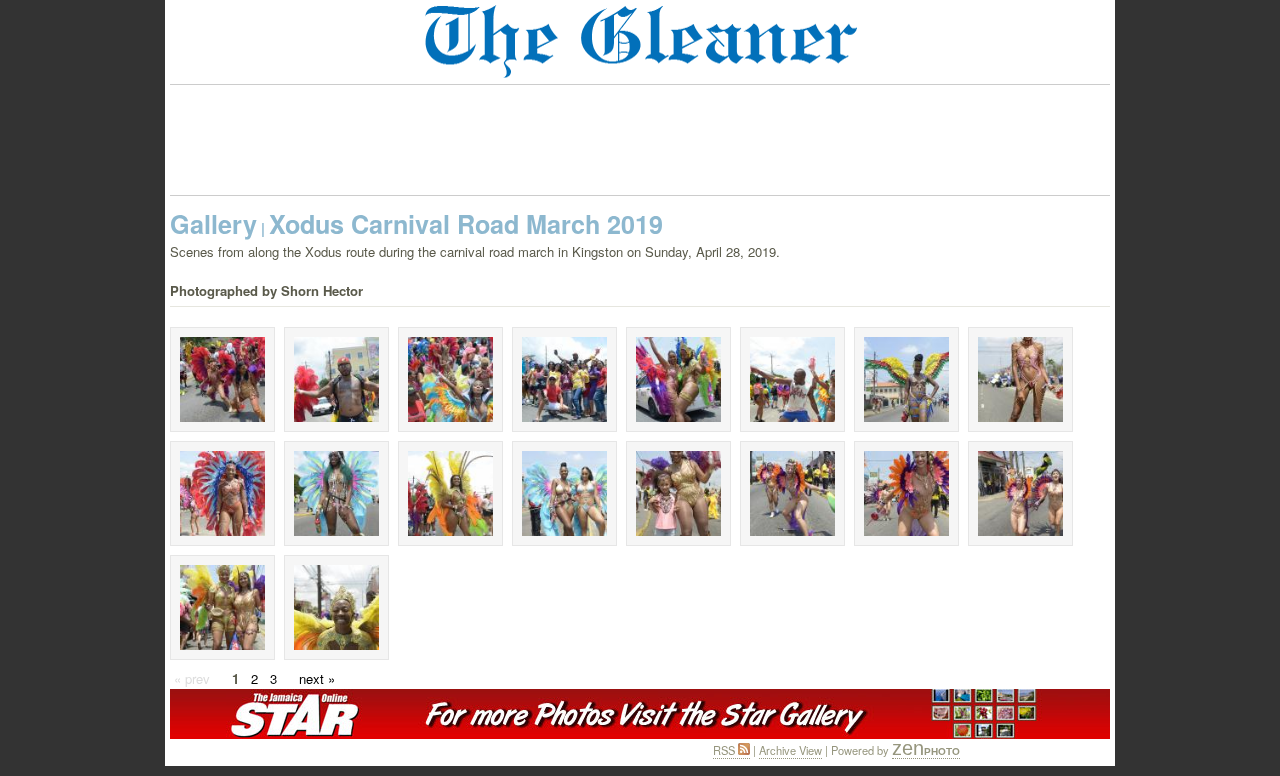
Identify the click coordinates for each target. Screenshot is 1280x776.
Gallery (213, 224)
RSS (725, 750)
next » (317, 678)
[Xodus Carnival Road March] (222, 379)
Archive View (790, 750)
